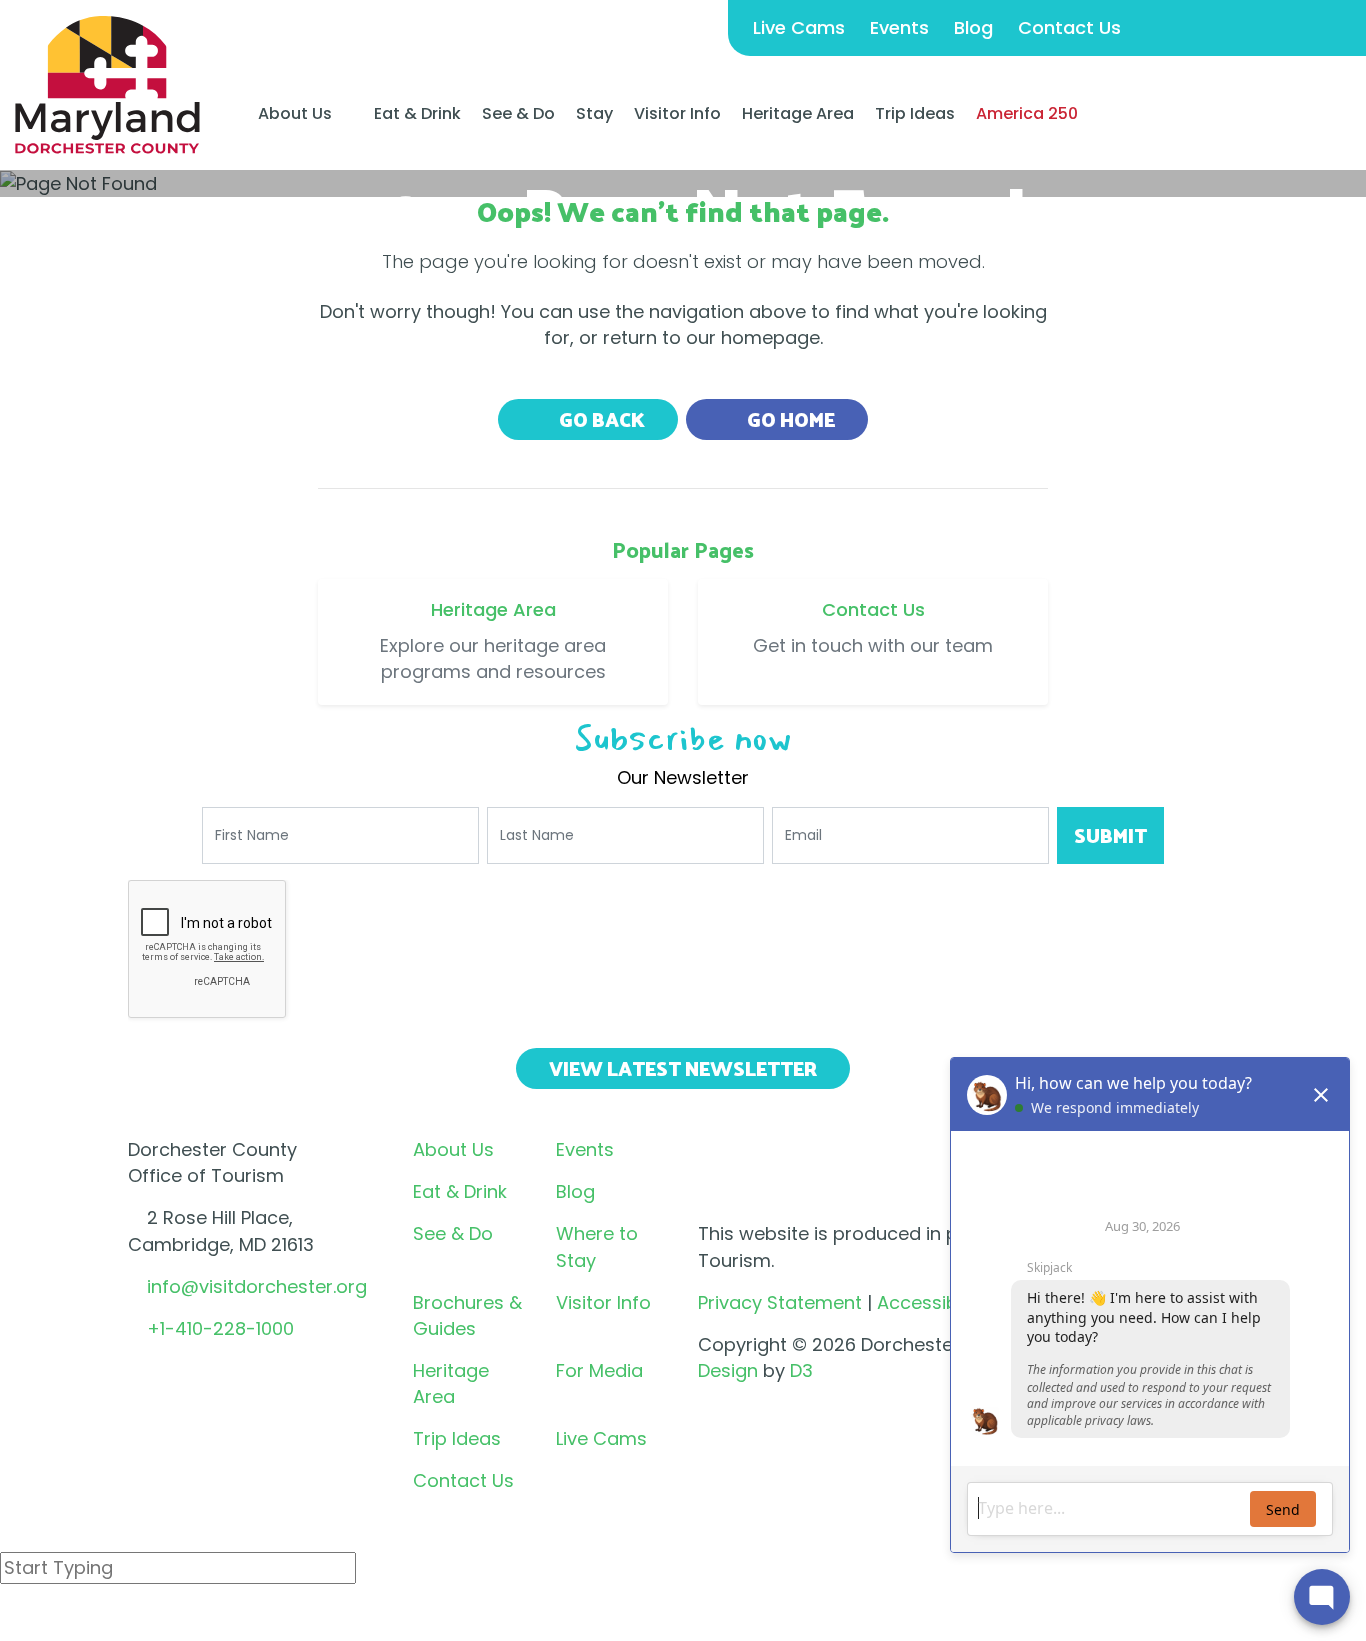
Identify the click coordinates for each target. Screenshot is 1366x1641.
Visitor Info (677, 113)
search (71, 1620)
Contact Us (1069, 27)
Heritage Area (798, 113)
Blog (973, 27)
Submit (1110, 835)
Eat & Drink (417, 113)
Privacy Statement (780, 1302)
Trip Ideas (915, 113)
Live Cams (799, 27)
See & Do (518, 113)
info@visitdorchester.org (257, 1286)
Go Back (600, 419)
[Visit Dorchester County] (107, 83)
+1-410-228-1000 (220, 1328)
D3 (801, 1370)
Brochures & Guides (467, 1315)
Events (899, 27)
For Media (599, 1370)
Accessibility (932, 1302)
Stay (594, 113)
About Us (295, 114)
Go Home (789, 419)
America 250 (1027, 113)
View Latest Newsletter (683, 1068)
